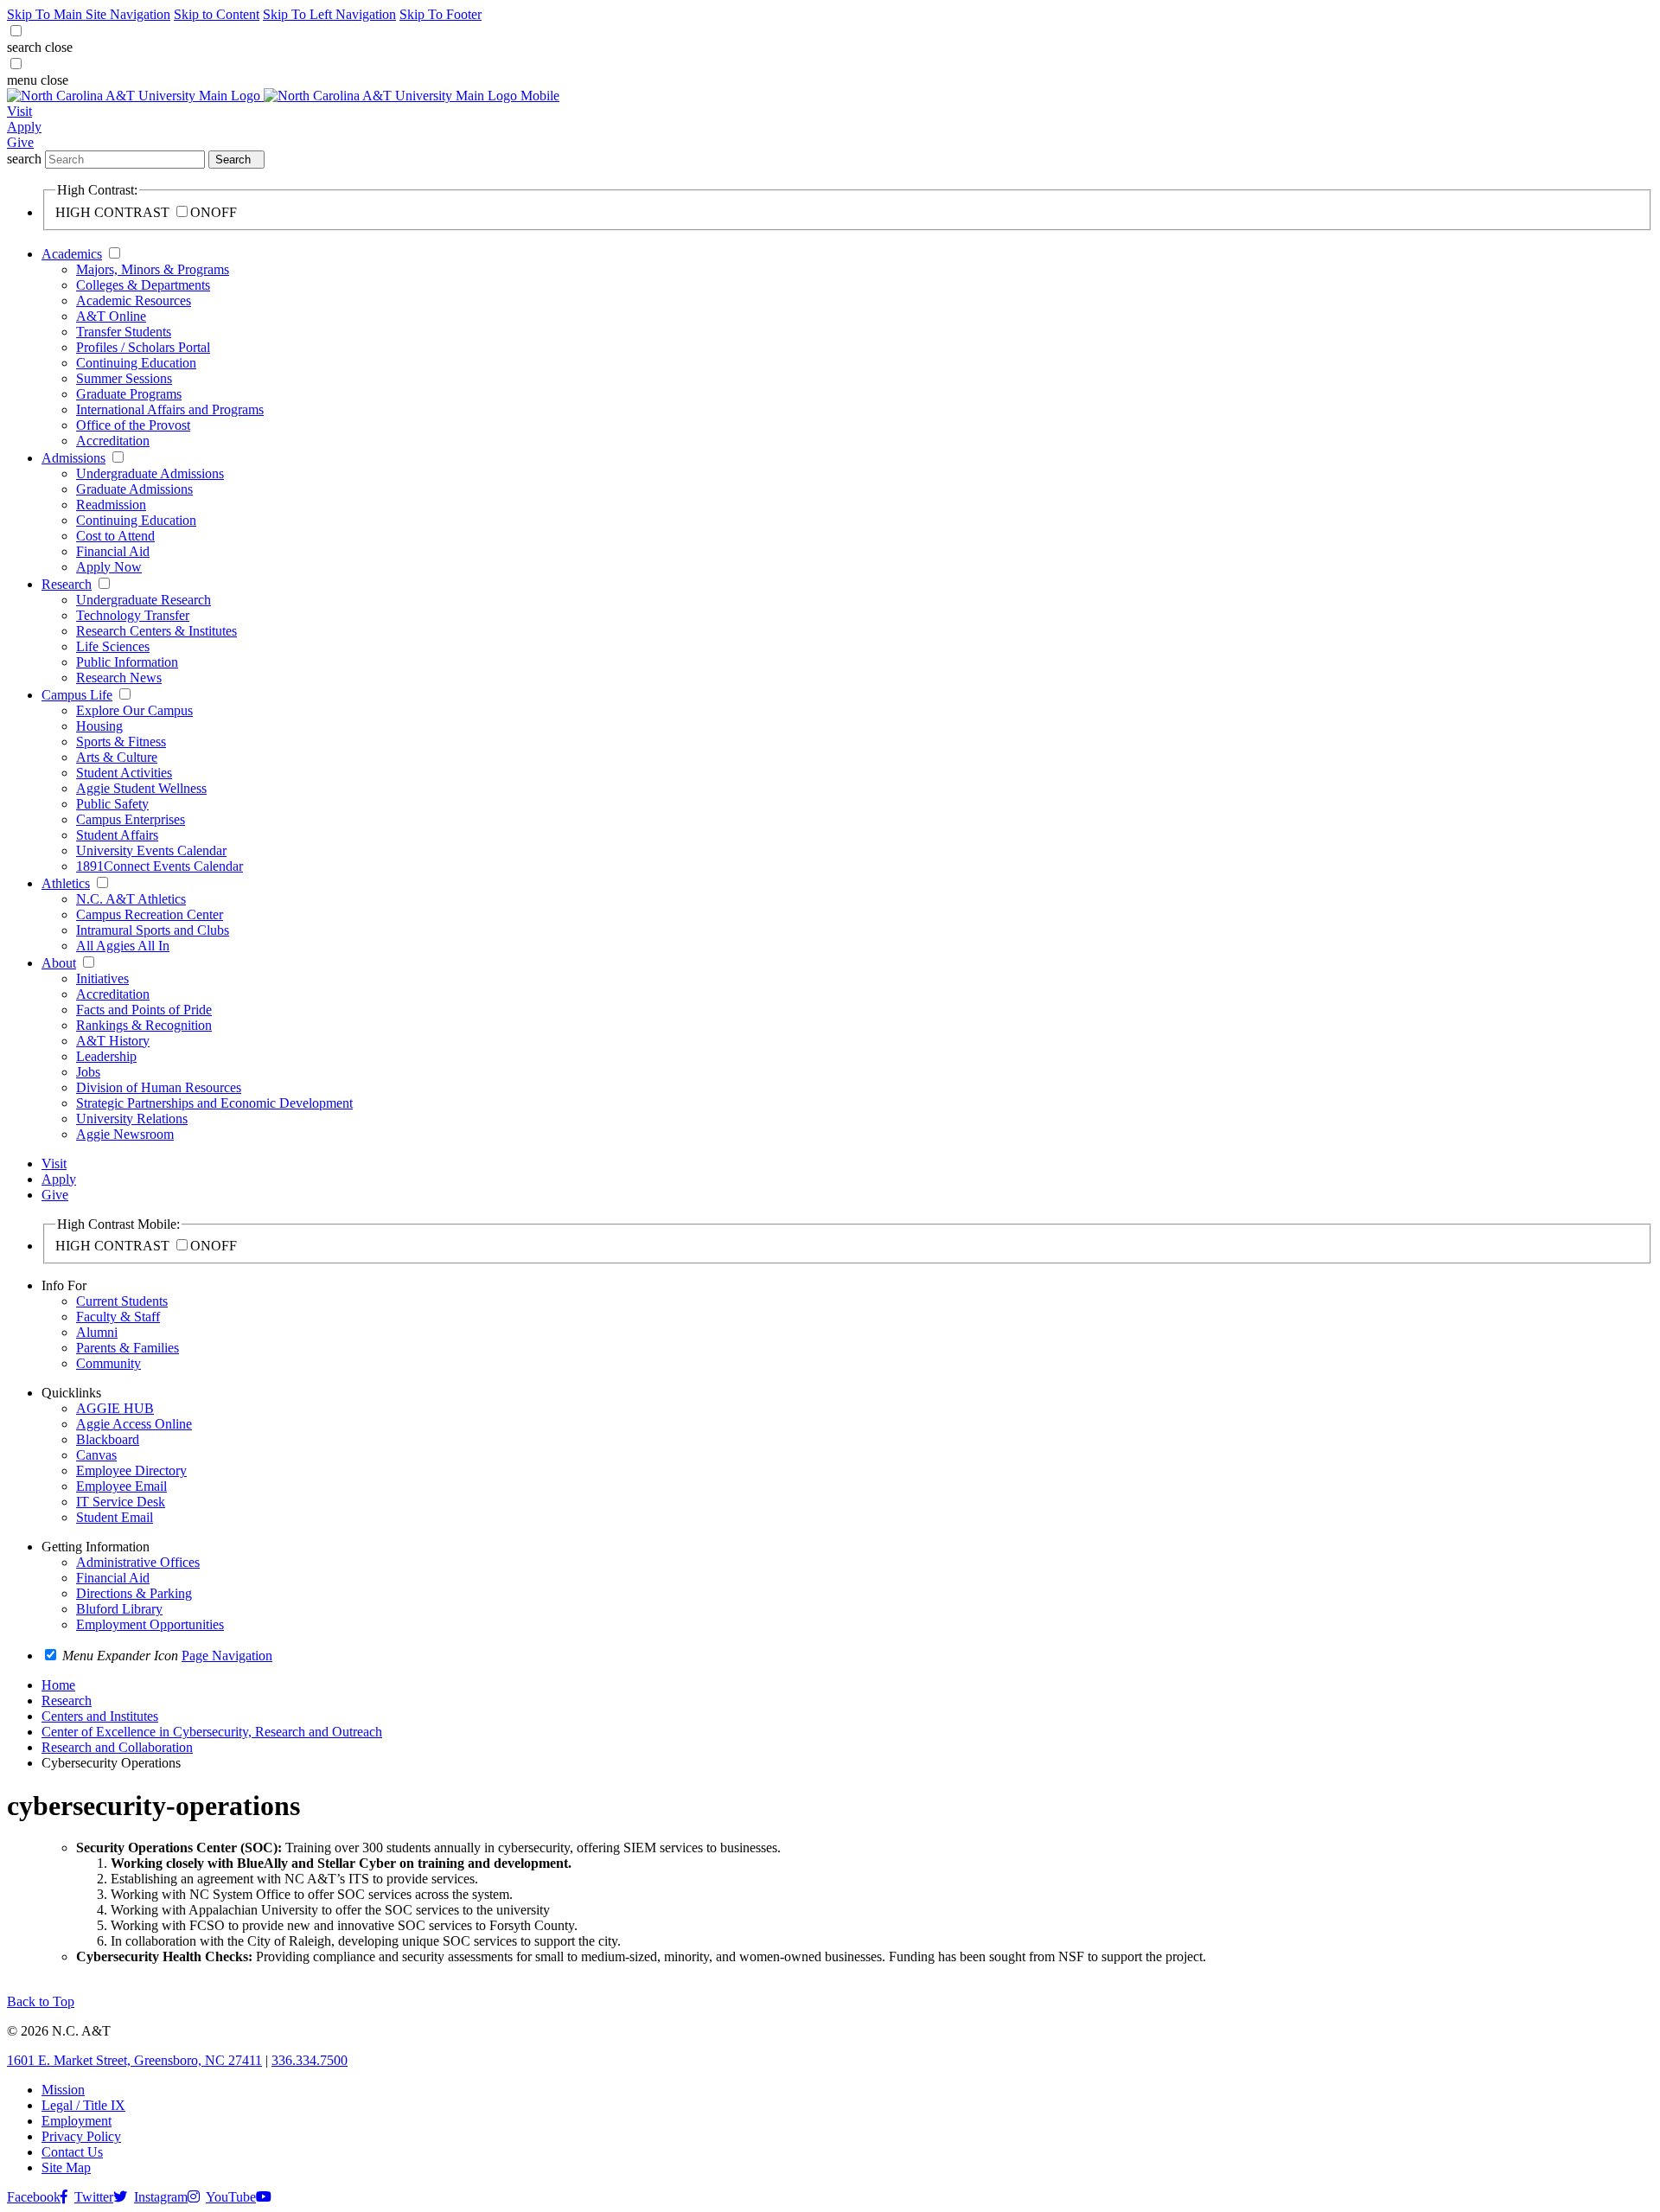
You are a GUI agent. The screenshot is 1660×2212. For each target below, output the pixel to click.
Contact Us (72, 2152)
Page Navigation (227, 1656)
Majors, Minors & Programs (153, 269)
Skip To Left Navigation (329, 14)
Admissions (73, 458)
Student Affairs (117, 835)
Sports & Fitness (121, 742)
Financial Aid (113, 551)
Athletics (66, 883)
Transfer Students (124, 332)
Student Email (115, 1517)
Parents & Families (128, 1348)
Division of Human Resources (159, 1087)
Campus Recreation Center (150, 914)
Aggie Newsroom (125, 1134)
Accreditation (113, 441)
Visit (19, 111)
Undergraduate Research (144, 600)
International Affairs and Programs (170, 409)
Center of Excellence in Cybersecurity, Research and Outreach (212, 1732)
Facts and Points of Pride (144, 1010)
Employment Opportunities (150, 1624)
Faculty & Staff (118, 1317)
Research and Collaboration (117, 1747)
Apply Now (109, 567)
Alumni (97, 1332)
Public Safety (112, 804)
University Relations (132, 1119)
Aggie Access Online (134, 1424)
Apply (24, 127)
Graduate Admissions (134, 489)
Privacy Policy (81, 2136)
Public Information (127, 662)
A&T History (113, 1041)
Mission (63, 2090)
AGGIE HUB (115, 1408)
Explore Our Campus (134, 710)
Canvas (96, 1455)
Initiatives (102, 978)
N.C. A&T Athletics (131, 899)
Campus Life (77, 695)
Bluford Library (119, 1609)
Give (20, 142)
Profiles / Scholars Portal (143, 347)
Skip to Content (217, 14)
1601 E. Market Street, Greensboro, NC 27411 (134, 2060)
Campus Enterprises (131, 819)
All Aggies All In (123, 946)
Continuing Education (136, 363)
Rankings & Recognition (144, 1025)
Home (58, 1685)
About (59, 963)
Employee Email (121, 1486)
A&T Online (111, 316)
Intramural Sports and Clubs (153, 930)
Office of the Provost (133, 425)
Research (67, 584)
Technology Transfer (133, 615)
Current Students (122, 1301)
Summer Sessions (124, 378)
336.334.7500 (310, 2060)
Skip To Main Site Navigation (89, 14)
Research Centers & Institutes (156, 631)
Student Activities (124, 773)
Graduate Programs (129, 394)
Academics (72, 254)
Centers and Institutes (100, 1716)
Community (109, 1363)
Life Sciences (113, 646)
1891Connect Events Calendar (160, 866)
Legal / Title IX (83, 2105)
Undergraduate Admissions (150, 473)
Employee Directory (131, 1470)
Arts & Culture (117, 757)
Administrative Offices (138, 1562)
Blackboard (108, 1439)
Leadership (106, 1056)
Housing (99, 726)
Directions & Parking (134, 1593)
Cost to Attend (115, 536)
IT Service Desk (121, 1502)
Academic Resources (134, 300)
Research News (119, 678)
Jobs (88, 1072)
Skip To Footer (441, 14)
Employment (77, 2121)
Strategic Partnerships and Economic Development (214, 1103)
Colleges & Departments (143, 285)
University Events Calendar (151, 850)
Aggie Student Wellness (141, 788)
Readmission (111, 505)
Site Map (66, 2167)
